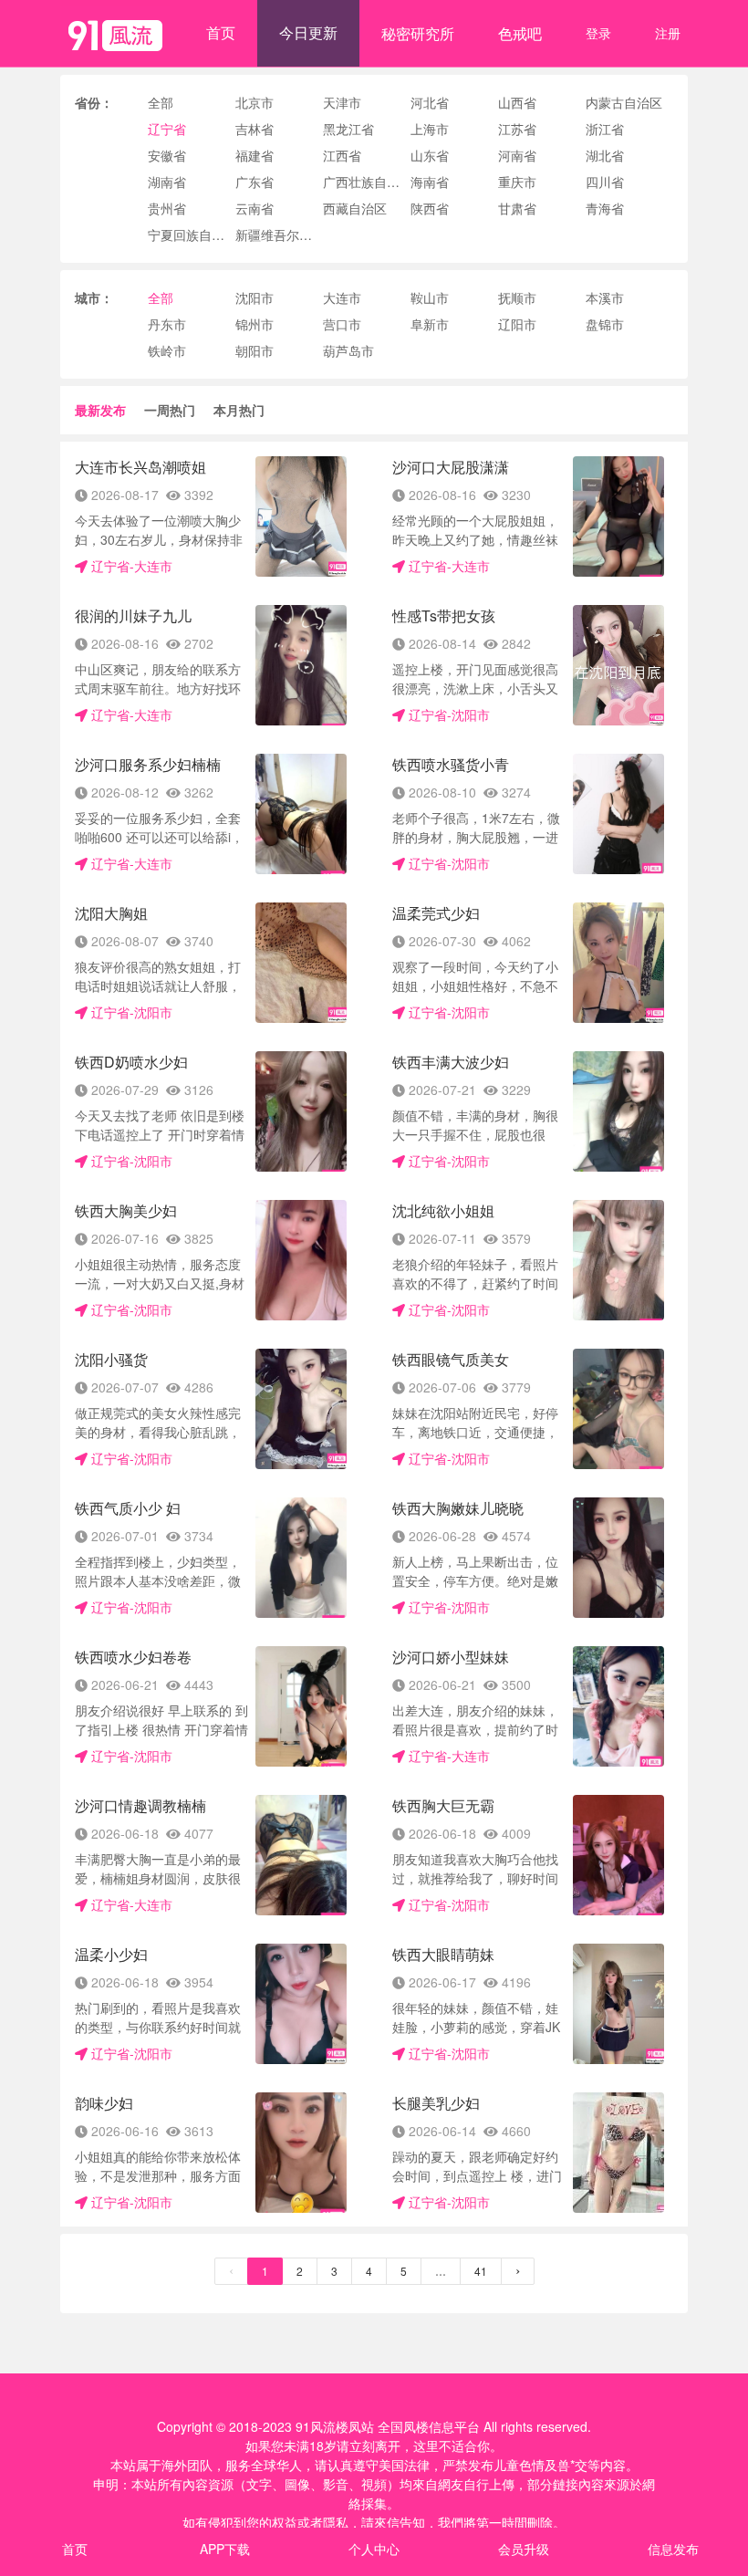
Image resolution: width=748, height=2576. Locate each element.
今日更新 (308, 32)
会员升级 (524, 2549)
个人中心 (374, 2549)
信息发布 (673, 2549)
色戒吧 (520, 33)
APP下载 (225, 2549)
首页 (221, 32)
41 (481, 2271)
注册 (668, 33)
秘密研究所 (418, 33)
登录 (598, 33)
